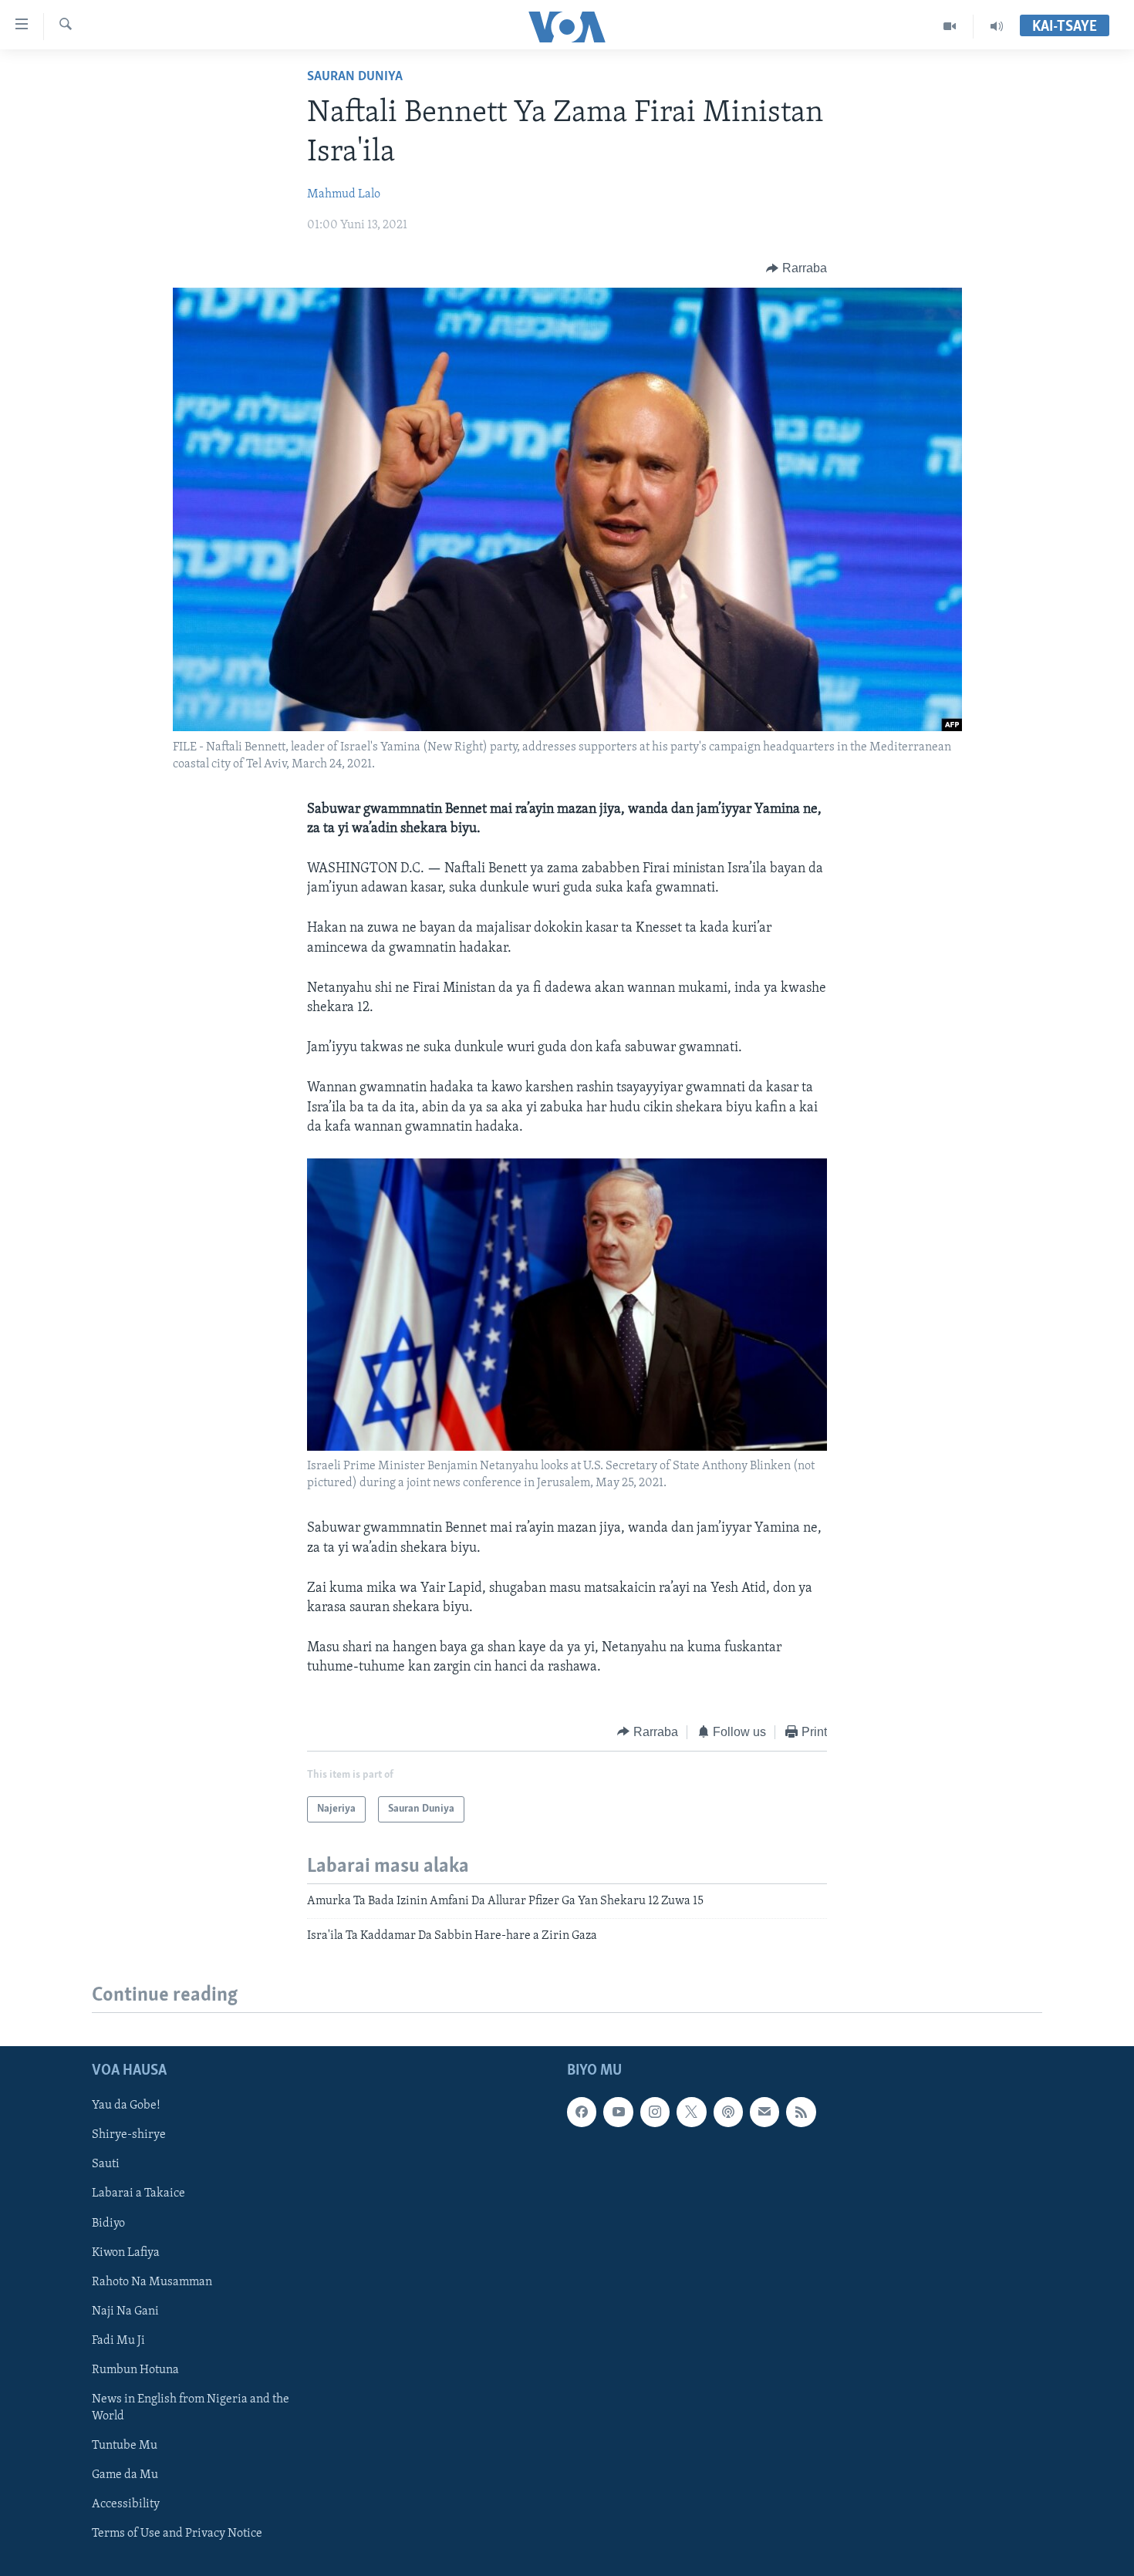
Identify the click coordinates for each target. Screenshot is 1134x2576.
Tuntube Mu (125, 2446)
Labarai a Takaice (138, 2193)
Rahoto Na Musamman (152, 2281)
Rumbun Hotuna (135, 2369)
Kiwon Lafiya (126, 2252)
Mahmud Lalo (344, 194)
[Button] (796, 268)
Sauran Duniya (355, 77)
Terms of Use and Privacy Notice (177, 2534)
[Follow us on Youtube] (618, 2112)
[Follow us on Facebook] (582, 2112)
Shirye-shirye (129, 2135)
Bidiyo (108, 2223)
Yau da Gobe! (126, 2106)
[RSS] (801, 2112)
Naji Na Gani (125, 2311)
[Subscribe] (764, 2112)
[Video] (950, 26)
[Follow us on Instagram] (655, 2112)
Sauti (106, 2164)
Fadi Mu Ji (118, 2340)
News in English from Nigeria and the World (191, 2407)
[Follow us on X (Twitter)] (691, 2112)
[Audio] (997, 26)
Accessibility (126, 2504)
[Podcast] (728, 2112)
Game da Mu (125, 2475)
